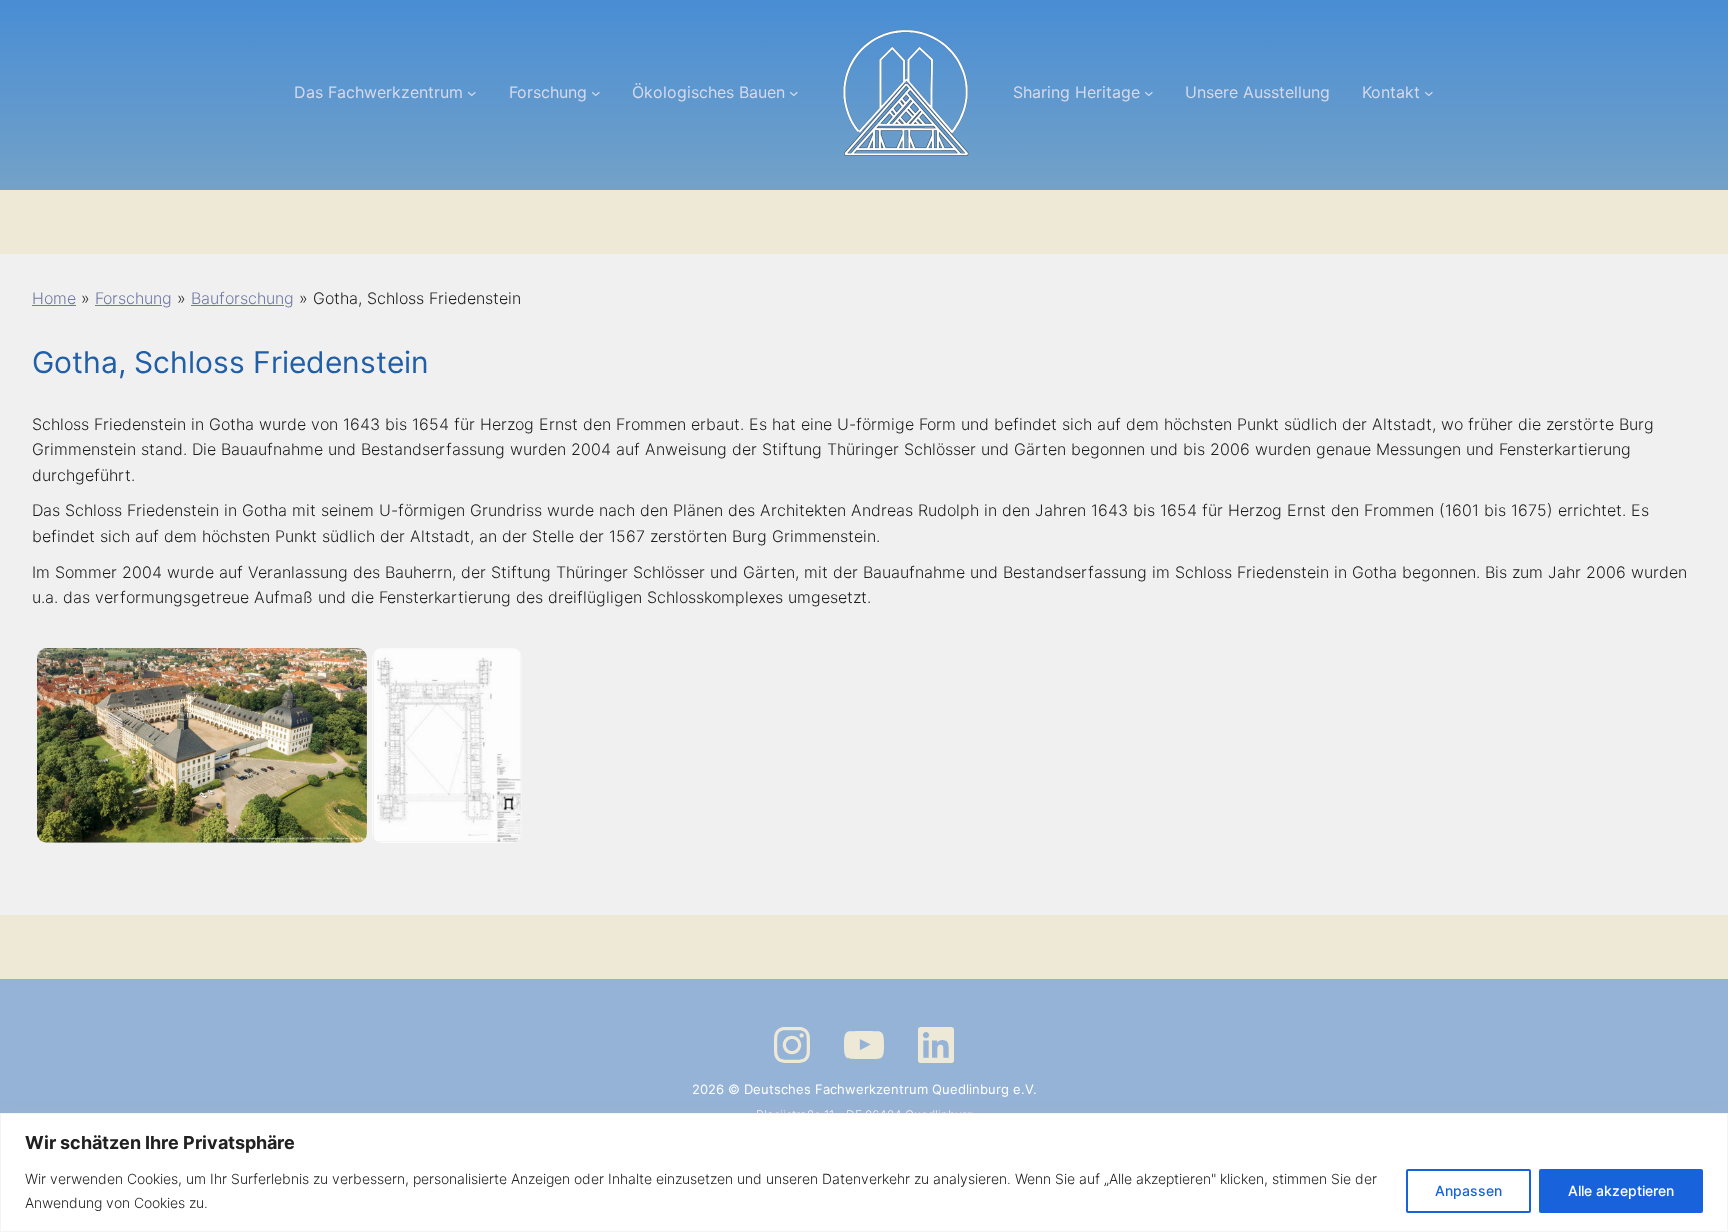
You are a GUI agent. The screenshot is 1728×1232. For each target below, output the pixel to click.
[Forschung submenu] (596, 93)
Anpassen (1468, 1190)
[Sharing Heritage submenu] (1149, 93)
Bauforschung (242, 298)
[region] (864, 1172)
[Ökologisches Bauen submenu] (794, 93)
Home (54, 298)
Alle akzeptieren (1621, 1190)
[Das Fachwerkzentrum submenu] (472, 93)
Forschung (133, 298)
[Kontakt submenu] (1429, 93)
